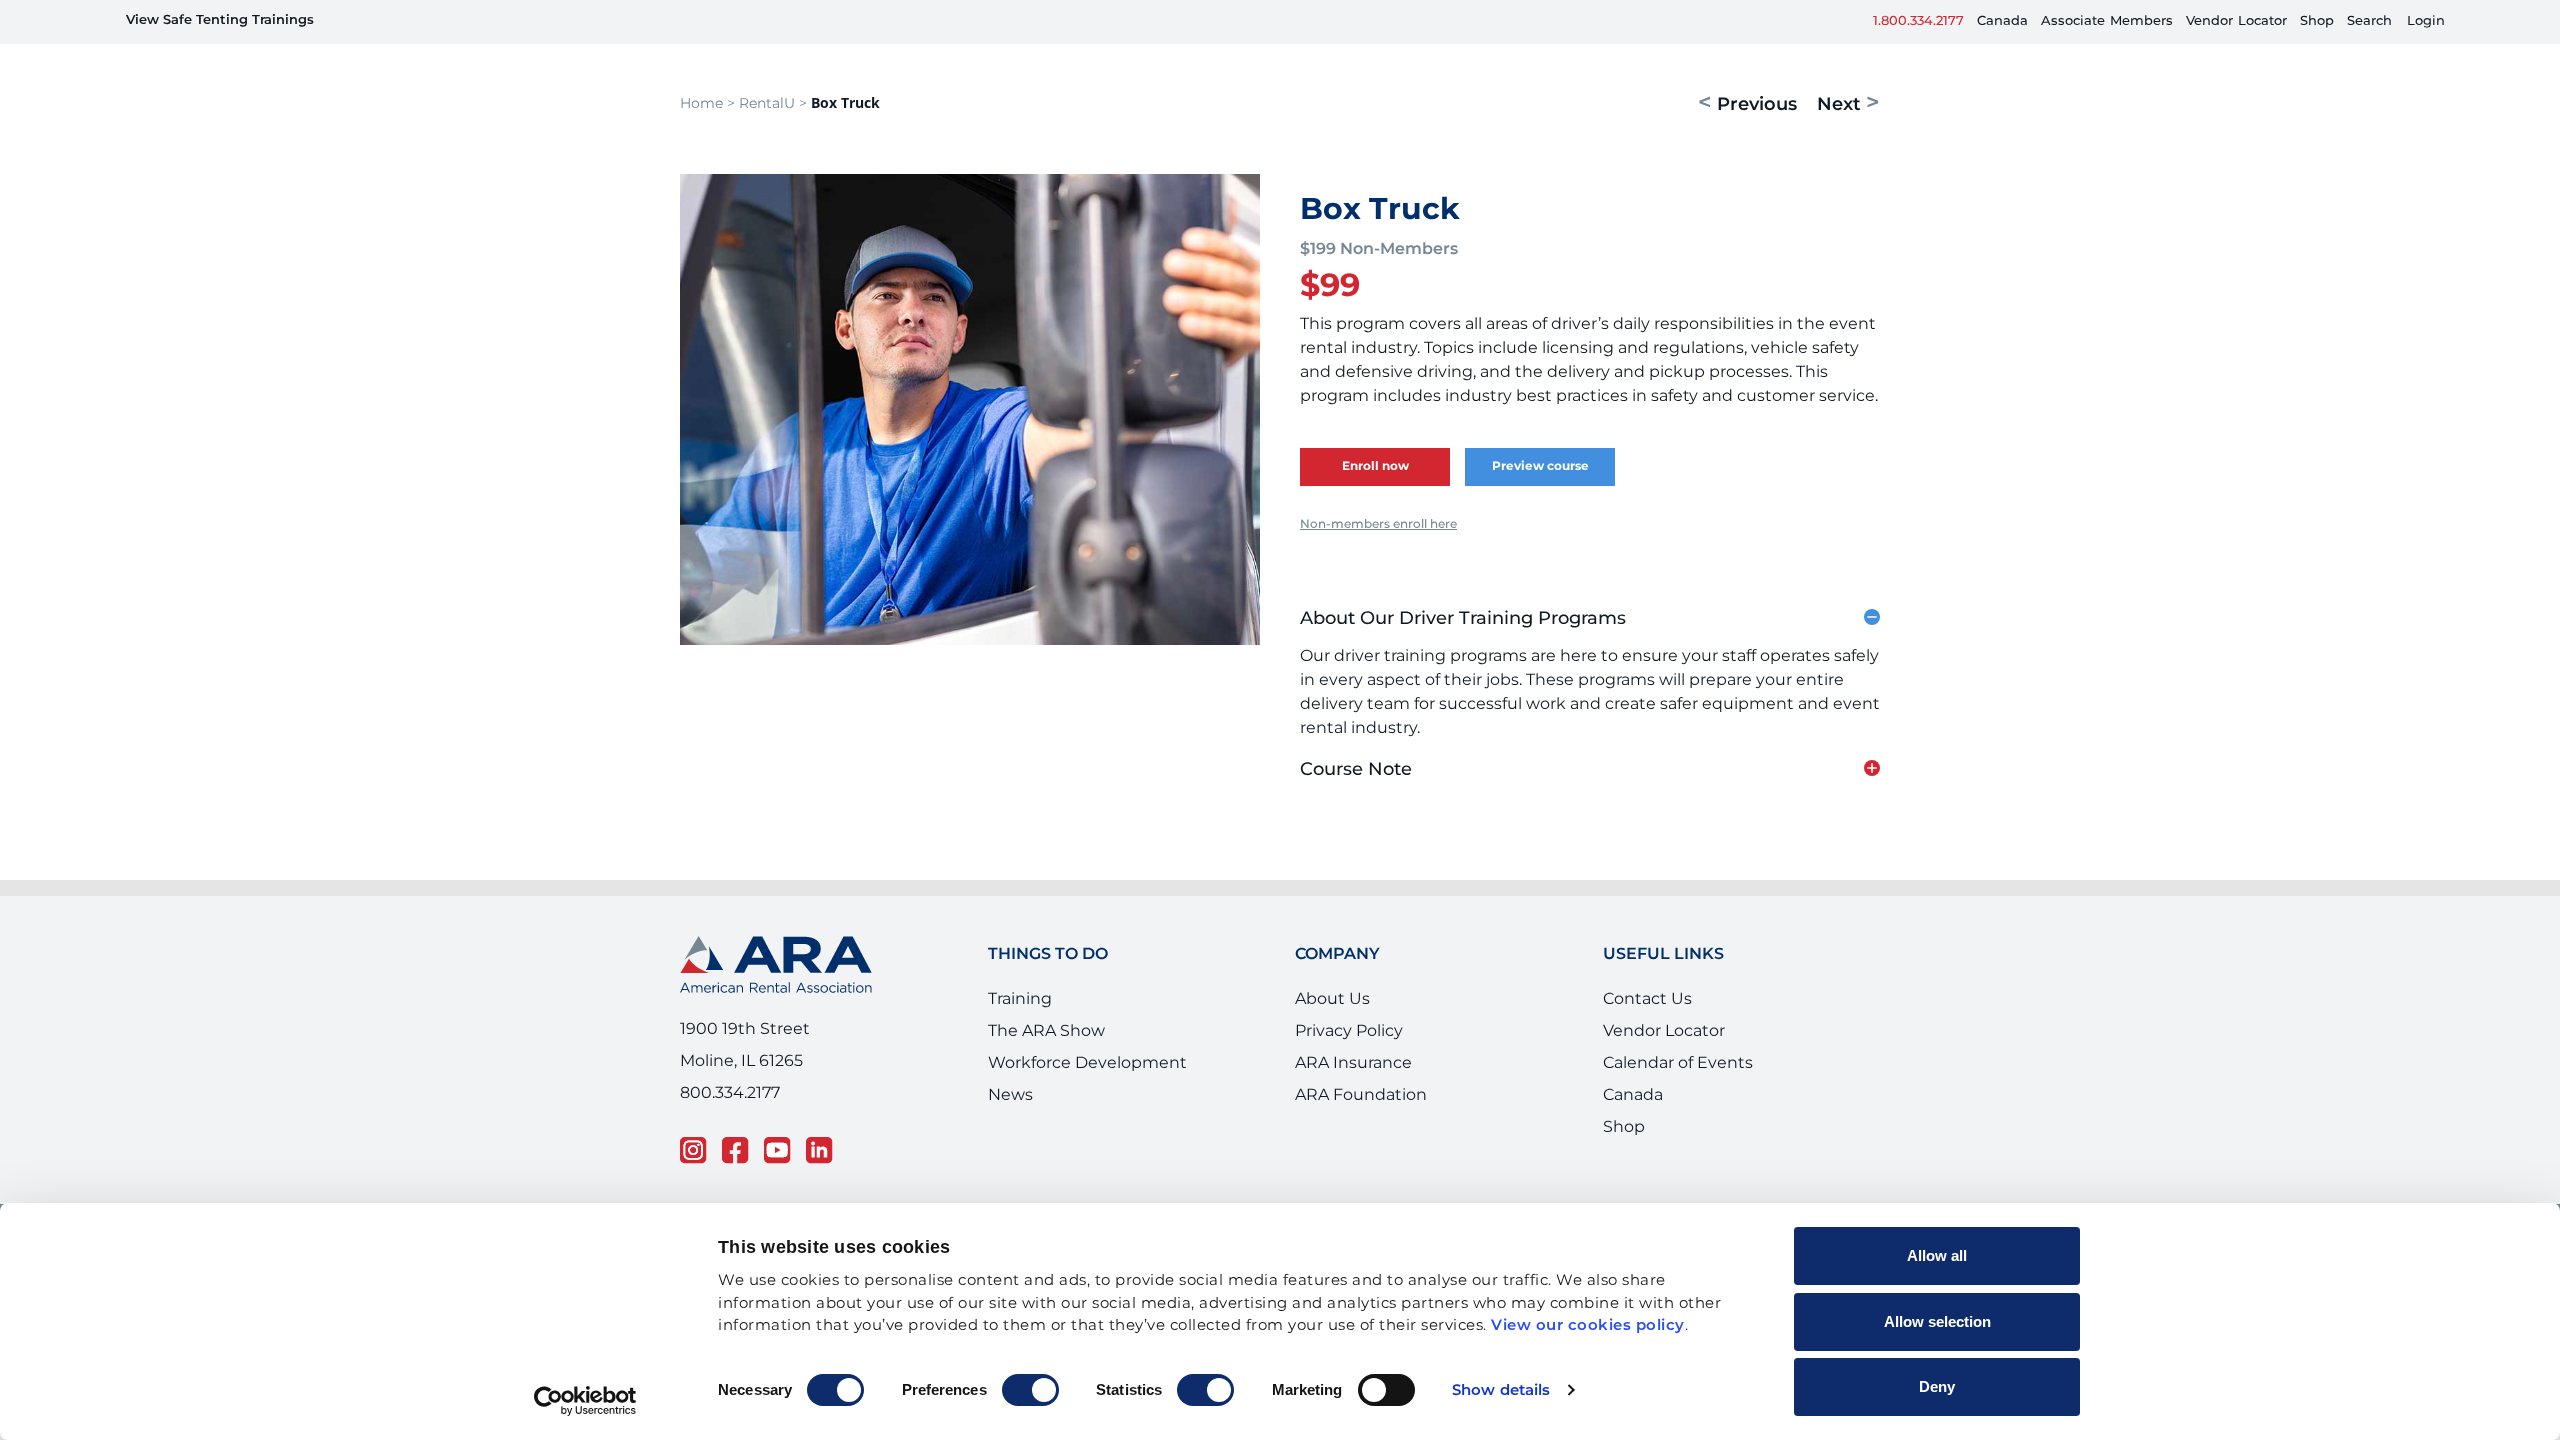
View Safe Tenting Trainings (220, 20)
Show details (1501, 1390)
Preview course (1540, 483)
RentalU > (773, 120)
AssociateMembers (2107, 21)
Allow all (1937, 1255)
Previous (1747, 121)
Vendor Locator (1664, 1048)
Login (2426, 21)
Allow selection (1937, 1321)
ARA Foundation (1361, 1112)
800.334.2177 (730, 1110)
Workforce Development (1087, 1080)
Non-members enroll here (1378, 541)
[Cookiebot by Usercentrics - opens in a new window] (585, 1401)
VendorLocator (2236, 21)
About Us (1332, 1016)
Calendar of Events (1678, 1080)
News (1010, 1112)
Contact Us (1647, 1016)
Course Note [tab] (1356, 787)
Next (1848, 121)
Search (2369, 21)
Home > (707, 120)
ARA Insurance (1353, 1080)
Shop (2317, 21)
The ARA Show (1046, 1048)
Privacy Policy (1349, 1048)
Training (1020, 1016)
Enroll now (1375, 483)
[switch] (1030, 1390)
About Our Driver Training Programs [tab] (1463, 636)
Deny (1937, 1386)
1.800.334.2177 (1918, 21)
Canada (2002, 21)
